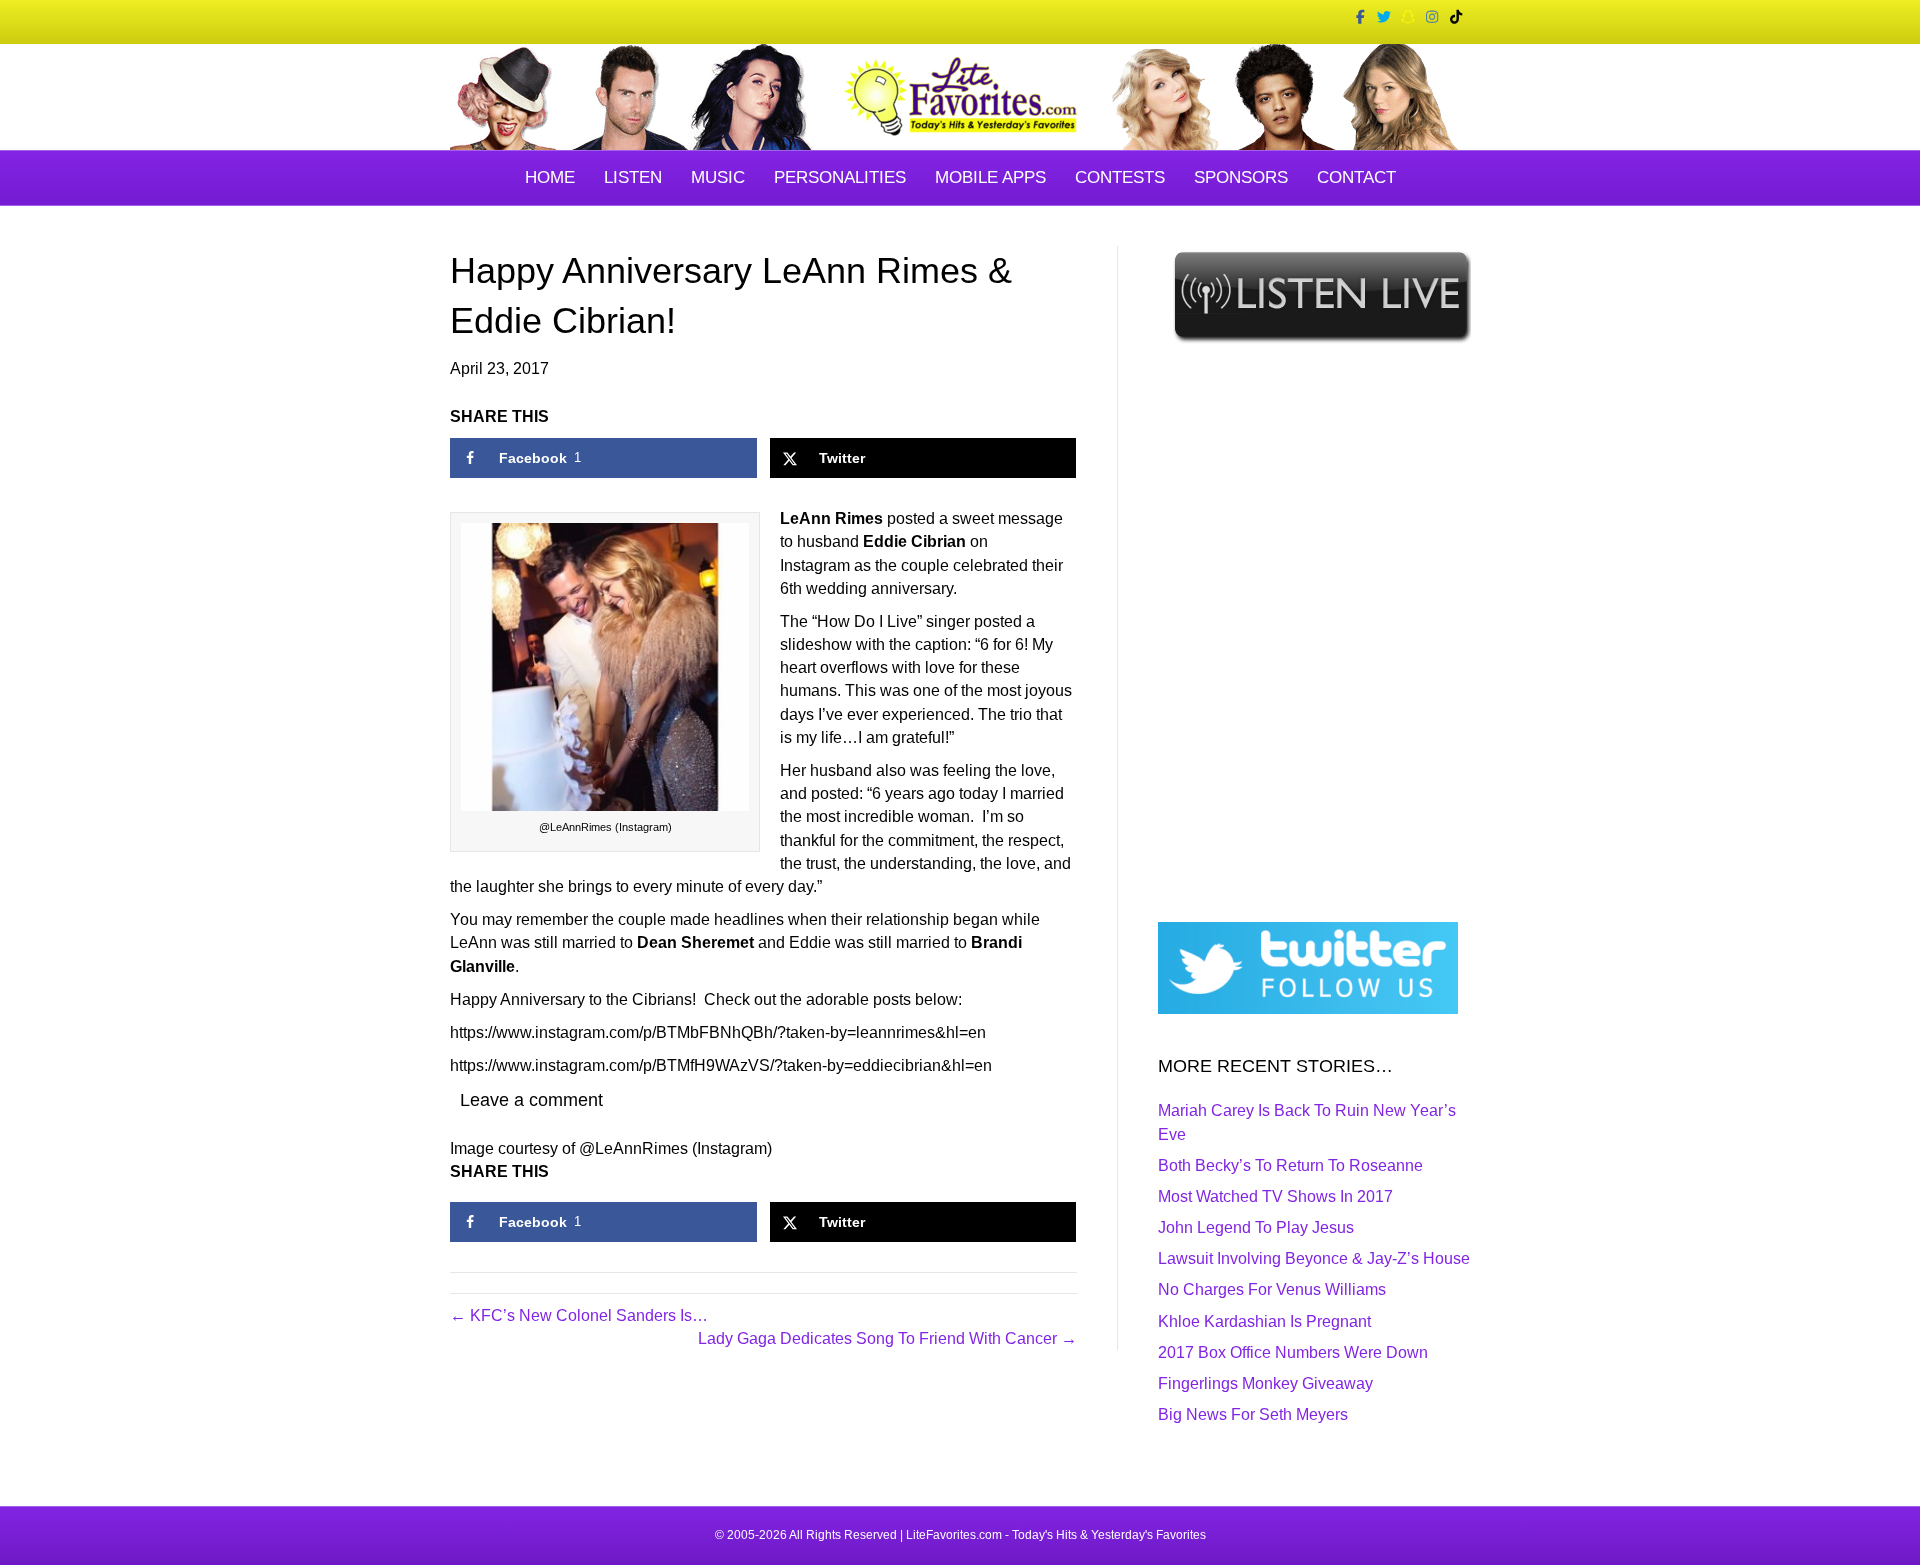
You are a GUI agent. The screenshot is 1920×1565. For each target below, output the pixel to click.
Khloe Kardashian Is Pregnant (1264, 1321)
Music (718, 177)
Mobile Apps (990, 177)
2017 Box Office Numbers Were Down (1293, 1352)
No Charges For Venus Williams (1272, 1289)
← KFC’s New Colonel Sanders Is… (579, 1315)
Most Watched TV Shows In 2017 (1275, 1196)
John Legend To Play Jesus (1256, 1227)
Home (550, 177)
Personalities (840, 177)
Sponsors (1241, 177)
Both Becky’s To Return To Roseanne (1290, 1165)
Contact (1356, 177)
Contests (1120, 177)
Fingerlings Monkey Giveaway (1265, 1383)
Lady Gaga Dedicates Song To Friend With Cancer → (887, 1338)
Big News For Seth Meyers (1253, 1414)
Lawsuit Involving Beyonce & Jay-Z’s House (1314, 1258)
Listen (633, 177)
